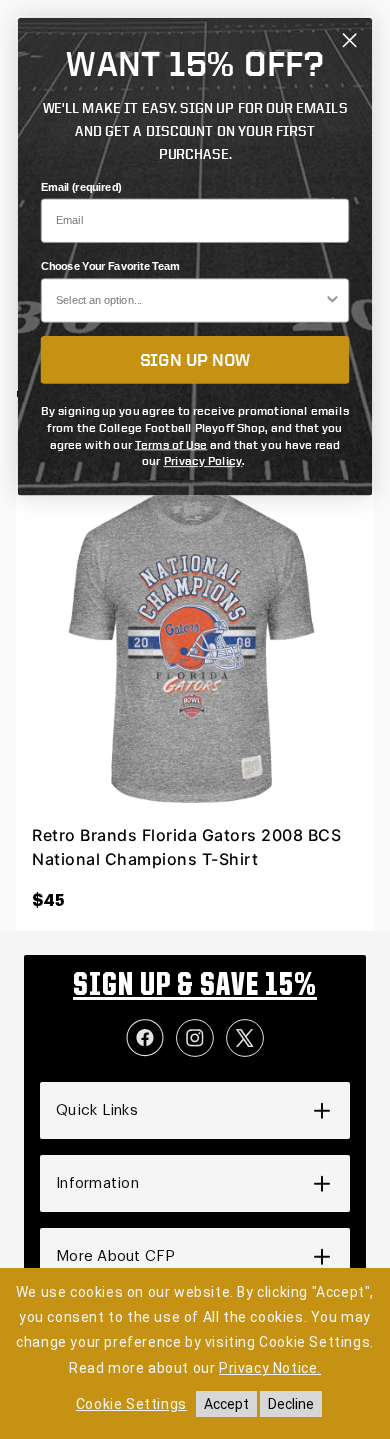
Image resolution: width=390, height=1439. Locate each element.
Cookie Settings (131, 1404)
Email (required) (81, 187)
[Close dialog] (349, 40)
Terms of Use (171, 443)
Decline (291, 1404)
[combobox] (190, 300)
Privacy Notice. (270, 1368)
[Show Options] (333, 300)
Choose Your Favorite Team (110, 267)
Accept (226, 1404)
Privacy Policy (203, 460)
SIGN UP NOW (195, 359)
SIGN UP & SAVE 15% (195, 987)
